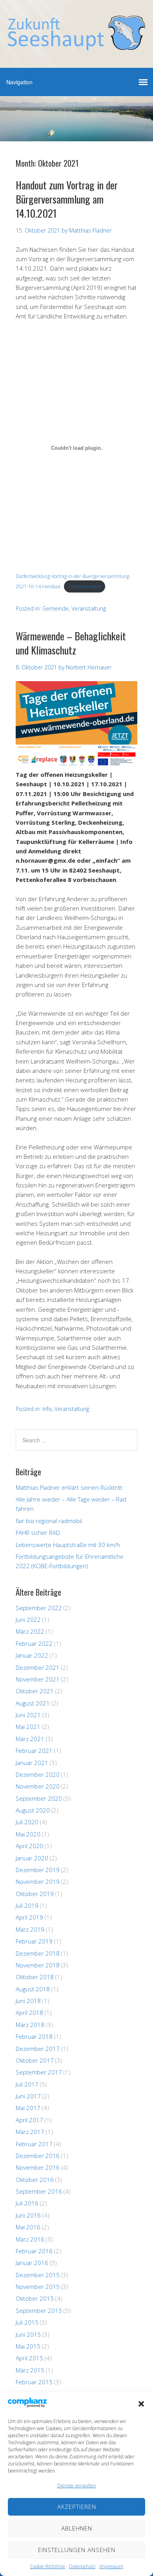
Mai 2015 (28, 2346)
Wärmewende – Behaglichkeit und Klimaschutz (71, 643)
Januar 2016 (32, 2263)
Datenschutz (82, 2566)
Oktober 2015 (35, 2298)
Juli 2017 (27, 2084)
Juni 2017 (28, 2096)
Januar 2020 (32, 1858)
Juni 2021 (28, 1715)
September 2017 (39, 2072)
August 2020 (33, 1810)
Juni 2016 (28, 2215)
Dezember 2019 (38, 1870)
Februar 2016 (34, 2251)
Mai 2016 (28, 2227)
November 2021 (38, 1679)
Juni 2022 (28, 1620)
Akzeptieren (77, 2507)
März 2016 (30, 2239)
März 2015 (30, 2370)
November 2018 (38, 1965)
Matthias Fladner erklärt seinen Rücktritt (69, 1487)
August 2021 (33, 1703)
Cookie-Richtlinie (47, 2566)
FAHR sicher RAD (38, 1533)
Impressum (111, 2566)
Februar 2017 (34, 2144)
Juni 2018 (28, 2001)
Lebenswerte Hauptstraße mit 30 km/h (68, 1545)
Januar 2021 (32, 1763)
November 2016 (38, 2167)
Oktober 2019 (35, 1894)
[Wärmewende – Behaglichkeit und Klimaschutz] (76, 765)
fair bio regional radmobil (49, 1521)
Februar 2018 (34, 2036)
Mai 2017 (28, 2108)
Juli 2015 (27, 2322)
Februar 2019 (34, 1941)
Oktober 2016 (35, 2180)
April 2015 (29, 2358)
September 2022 (39, 1608)
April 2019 (29, 1917)
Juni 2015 (28, 2334)
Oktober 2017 (35, 2060)
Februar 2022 (34, 1643)
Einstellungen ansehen (77, 2550)
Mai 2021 (28, 1727)
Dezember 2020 (38, 1774)
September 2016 (39, 2191)
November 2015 (38, 2287)
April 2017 (29, 2120)
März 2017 (30, 2132)
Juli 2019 (27, 1905)
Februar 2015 (34, 2382)
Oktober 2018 (35, 1977)
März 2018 (30, 2025)
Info (47, 1409)
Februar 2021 (34, 1751)
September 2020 (39, 1798)
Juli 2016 (27, 2203)
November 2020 (38, 1786)
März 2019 (30, 1929)
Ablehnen (77, 2528)
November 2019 (38, 1882)
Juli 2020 (27, 1822)
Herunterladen (85, 586)
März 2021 (30, 1739)
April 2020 (29, 1846)
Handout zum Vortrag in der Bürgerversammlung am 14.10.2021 (67, 199)
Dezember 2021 (38, 1667)
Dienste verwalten (77, 2486)
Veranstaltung (89, 608)
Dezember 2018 (38, 1953)
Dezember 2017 (38, 2049)
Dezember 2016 (38, 2156)
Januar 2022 (32, 1655)
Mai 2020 (28, 1834)
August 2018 (33, 1989)
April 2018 (29, 2012)
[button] (141, 2404)
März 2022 (30, 1631)
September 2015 (39, 2311)
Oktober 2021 (35, 1691)
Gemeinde (56, 608)
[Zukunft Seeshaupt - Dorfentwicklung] (76, 43)
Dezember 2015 (38, 2275)
